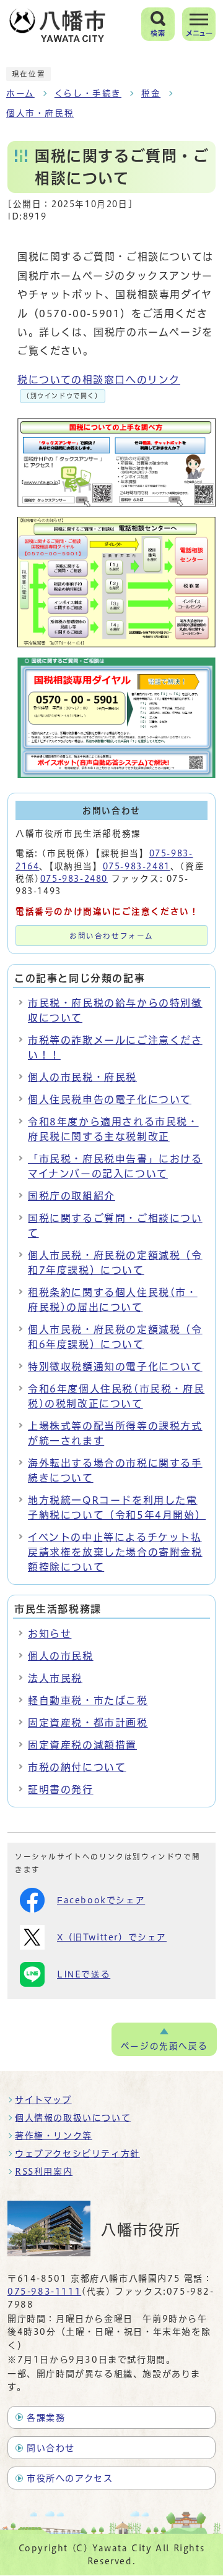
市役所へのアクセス (70, 2478)
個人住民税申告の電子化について (110, 1099)
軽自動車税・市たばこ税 (88, 1700)
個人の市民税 (61, 1656)
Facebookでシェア (101, 1900)
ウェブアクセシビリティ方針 (77, 2154)
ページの (164, 2046)
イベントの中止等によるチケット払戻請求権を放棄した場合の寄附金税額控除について (115, 1552)
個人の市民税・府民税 (82, 1077)
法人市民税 (55, 1678)
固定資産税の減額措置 (82, 1745)
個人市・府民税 (40, 113)
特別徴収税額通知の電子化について (115, 1367)
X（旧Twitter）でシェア (112, 1937)
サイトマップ (43, 2100)
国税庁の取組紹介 (72, 1196)
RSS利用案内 (44, 2172)
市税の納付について (77, 1767)
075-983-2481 (137, 866)
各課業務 (46, 2418)
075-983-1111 (44, 2292)
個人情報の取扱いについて (73, 2118)
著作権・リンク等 (54, 2136)
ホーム (20, 93)
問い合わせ (51, 2448)
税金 (151, 93)
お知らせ (50, 1634)
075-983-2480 (74, 879)
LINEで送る (84, 1974)
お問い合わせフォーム (111, 936)
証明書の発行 (61, 1789)
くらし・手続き (88, 93)
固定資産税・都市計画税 (88, 1723)
